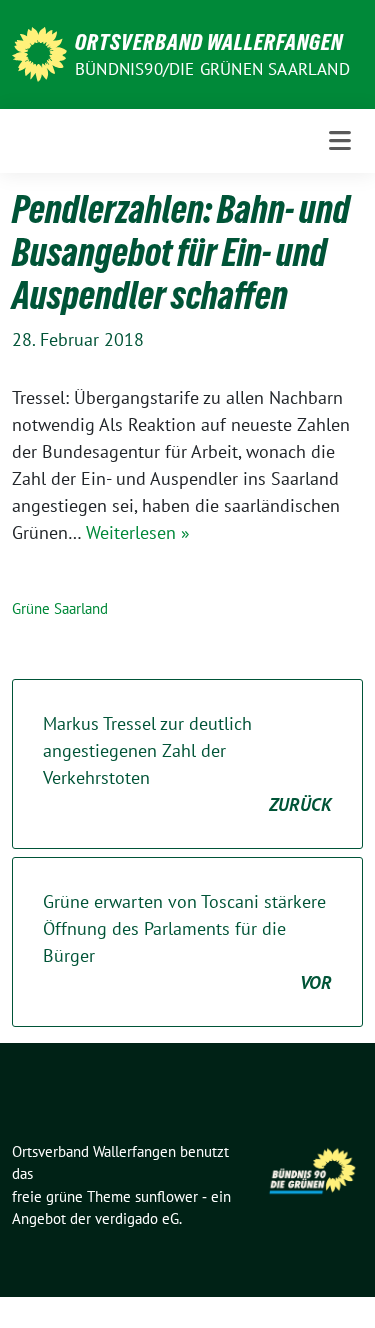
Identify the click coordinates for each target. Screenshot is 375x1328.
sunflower (166, 1196)
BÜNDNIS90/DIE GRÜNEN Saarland (212, 69)
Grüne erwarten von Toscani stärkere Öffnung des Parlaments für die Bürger (187, 942)
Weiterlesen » (138, 532)
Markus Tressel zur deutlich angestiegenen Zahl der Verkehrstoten (187, 764)
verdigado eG (137, 1218)
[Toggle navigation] (340, 141)
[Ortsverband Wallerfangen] (39, 52)
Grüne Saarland (60, 608)
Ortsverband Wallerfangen (209, 42)
